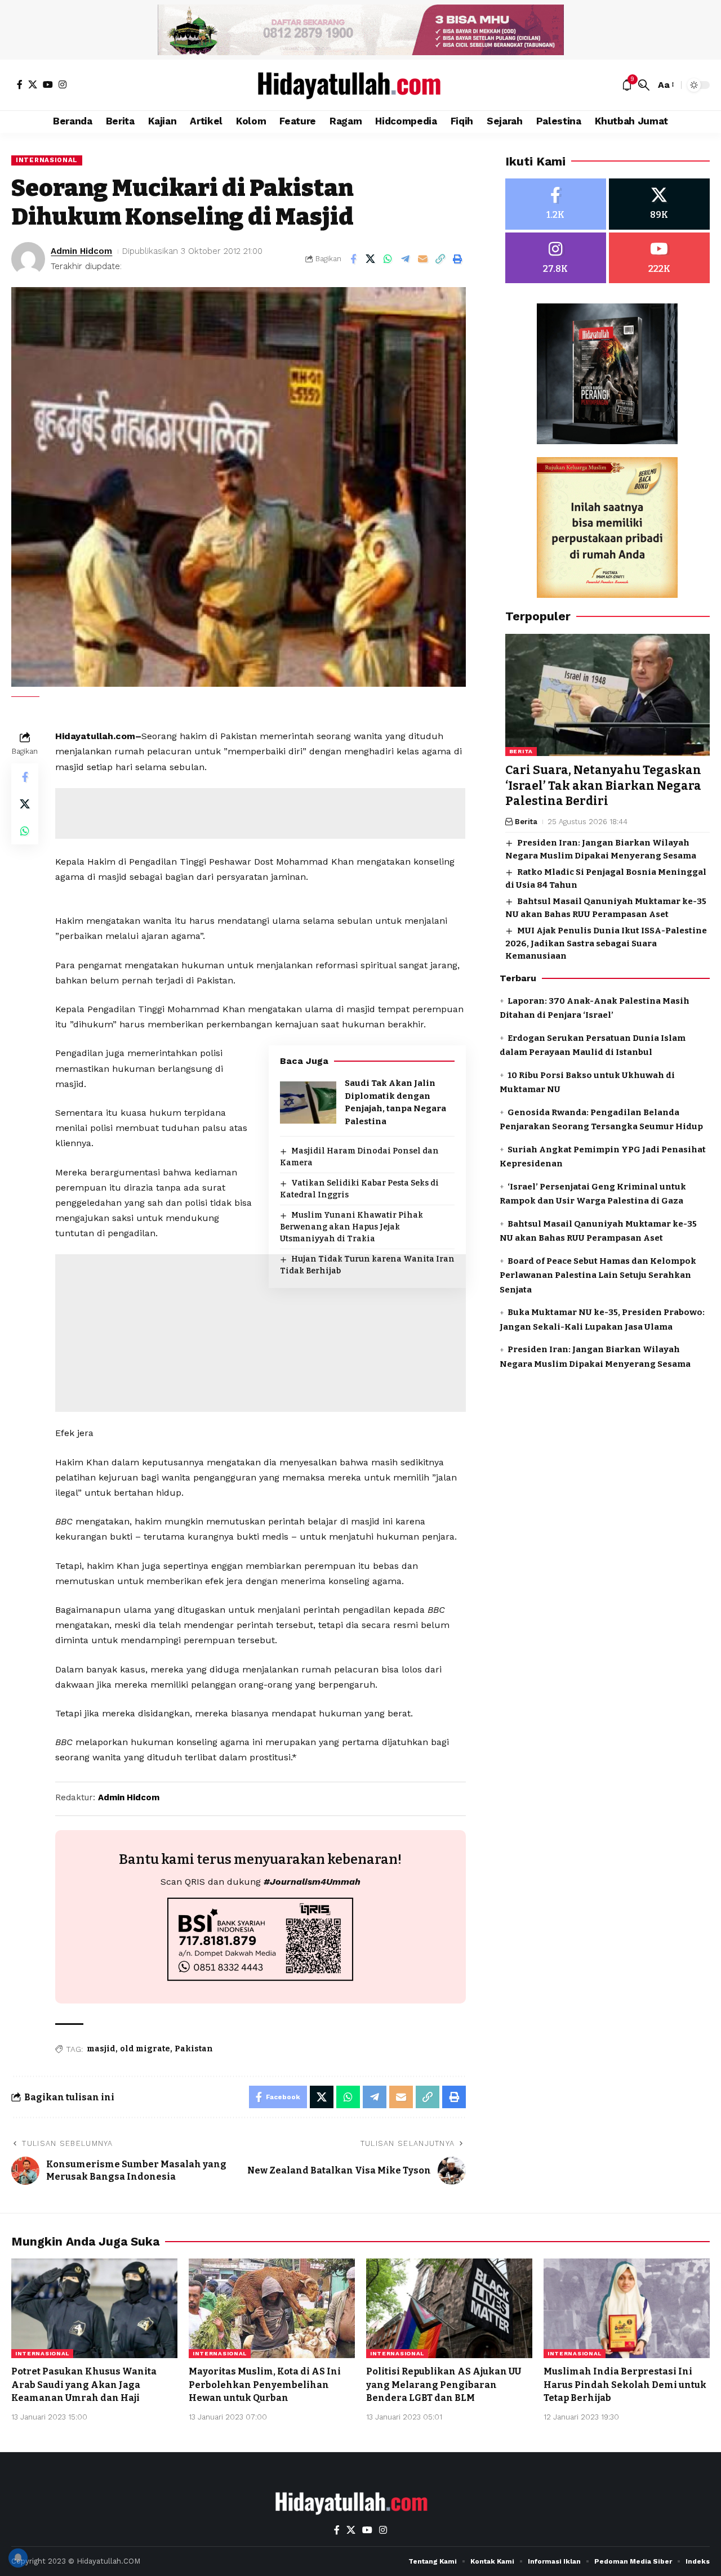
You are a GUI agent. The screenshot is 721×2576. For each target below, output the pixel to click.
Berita (521, 752)
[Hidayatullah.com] (360, 85)
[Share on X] (371, 259)
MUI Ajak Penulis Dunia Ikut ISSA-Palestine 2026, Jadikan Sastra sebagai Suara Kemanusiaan (606, 944)
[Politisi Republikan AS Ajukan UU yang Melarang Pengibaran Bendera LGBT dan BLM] (449, 2308)
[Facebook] (20, 84)
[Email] (423, 259)
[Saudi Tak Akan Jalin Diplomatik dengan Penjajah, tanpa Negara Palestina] (308, 1103)
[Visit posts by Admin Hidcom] (28, 259)
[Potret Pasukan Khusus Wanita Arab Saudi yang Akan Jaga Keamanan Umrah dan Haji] (94, 2308)
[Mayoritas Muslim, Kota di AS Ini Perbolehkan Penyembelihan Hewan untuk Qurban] (272, 2308)
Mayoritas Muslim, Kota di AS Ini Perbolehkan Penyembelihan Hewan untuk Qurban (265, 2384)
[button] (644, 85)
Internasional (47, 160)
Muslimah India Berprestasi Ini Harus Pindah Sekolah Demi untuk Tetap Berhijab (625, 2384)
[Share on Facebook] (353, 259)
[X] (33, 84)
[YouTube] (48, 84)
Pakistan (194, 2049)
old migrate (145, 2049)
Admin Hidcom (81, 251)
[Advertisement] (260, 813)
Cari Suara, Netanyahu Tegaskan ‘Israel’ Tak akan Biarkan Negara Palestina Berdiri (603, 786)
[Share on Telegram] (406, 259)
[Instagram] (63, 84)
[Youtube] (659, 258)
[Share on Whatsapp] (388, 259)
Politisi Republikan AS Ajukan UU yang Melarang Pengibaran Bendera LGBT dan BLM (444, 2384)
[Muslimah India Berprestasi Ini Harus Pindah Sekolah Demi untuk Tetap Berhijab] (627, 2308)
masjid (101, 2049)
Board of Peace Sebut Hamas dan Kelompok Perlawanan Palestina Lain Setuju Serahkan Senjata (598, 1275)
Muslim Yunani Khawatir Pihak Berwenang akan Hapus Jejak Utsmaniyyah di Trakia (351, 1227)
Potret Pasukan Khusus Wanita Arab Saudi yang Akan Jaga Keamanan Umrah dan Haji (84, 2384)
